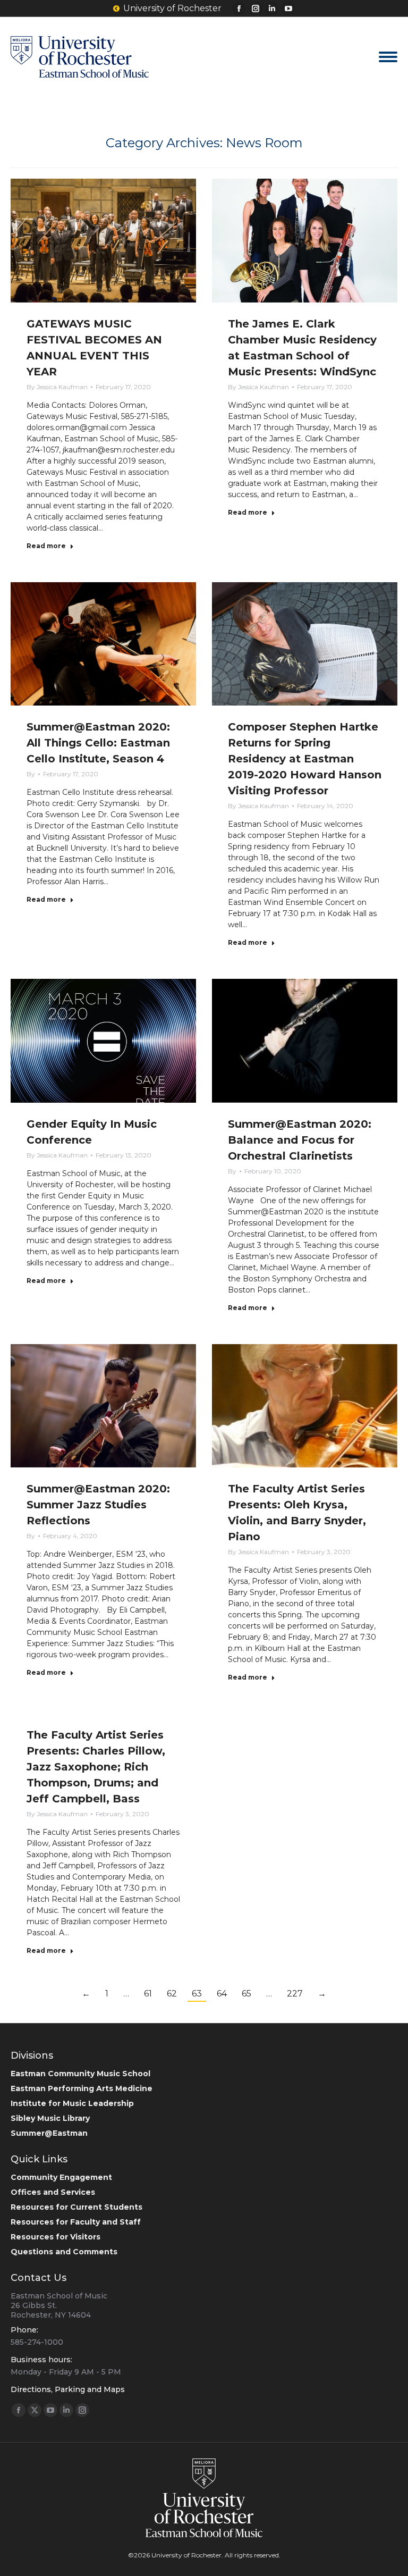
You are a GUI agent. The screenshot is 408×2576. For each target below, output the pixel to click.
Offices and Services (53, 2192)
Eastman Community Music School (80, 2074)
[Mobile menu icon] (388, 57)
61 (148, 1994)
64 (222, 1994)
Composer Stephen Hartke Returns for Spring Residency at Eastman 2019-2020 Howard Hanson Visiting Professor (305, 759)
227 (295, 1994)
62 (172, 1994)
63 (197, 1994)
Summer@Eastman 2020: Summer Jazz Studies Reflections (98, 1505)
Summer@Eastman (49, 2133)
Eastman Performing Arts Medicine (82, 2088)
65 (246, 1994)
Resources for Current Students (76, 2207)
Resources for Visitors (56, 2237)
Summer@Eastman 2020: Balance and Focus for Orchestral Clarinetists (300, 1140)
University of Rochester (172, 8)
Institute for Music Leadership (72, 2103)
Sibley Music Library (50, 2118)
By (57, 387)
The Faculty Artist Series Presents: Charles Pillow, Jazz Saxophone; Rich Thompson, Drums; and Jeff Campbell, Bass (96, 1767)
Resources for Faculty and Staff (76, 2222)
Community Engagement (61, 2177)
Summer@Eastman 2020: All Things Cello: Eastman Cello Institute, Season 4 (98, 743)
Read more (46, 546)
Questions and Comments (64, 2252)
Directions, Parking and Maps (68, 2389)
